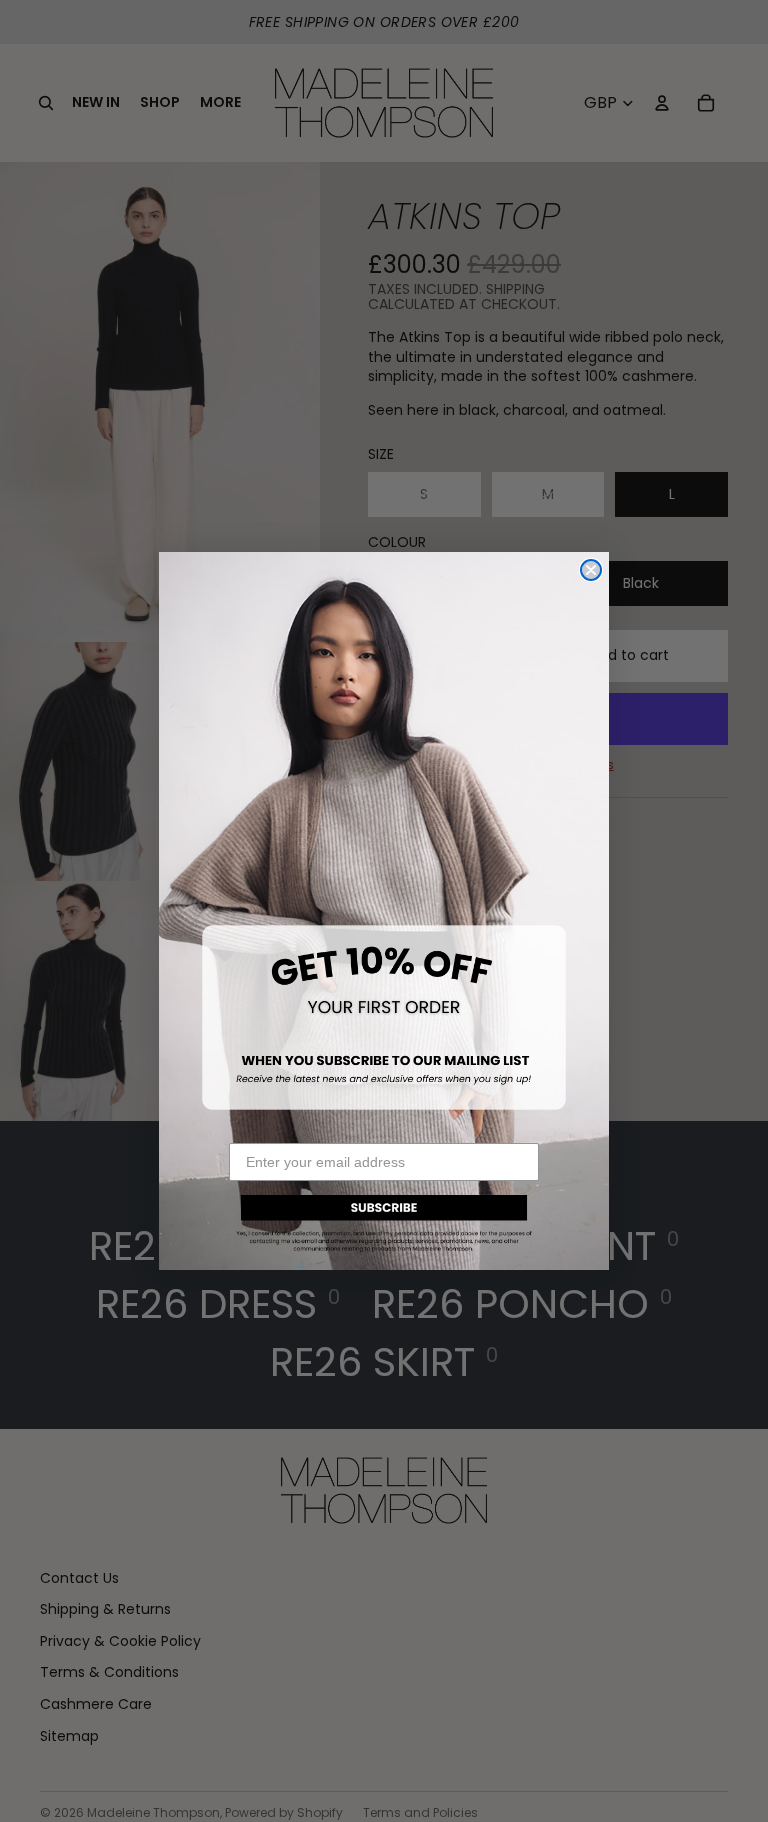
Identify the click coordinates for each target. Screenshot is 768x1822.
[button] (384, 1220)
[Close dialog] (591, 570)
